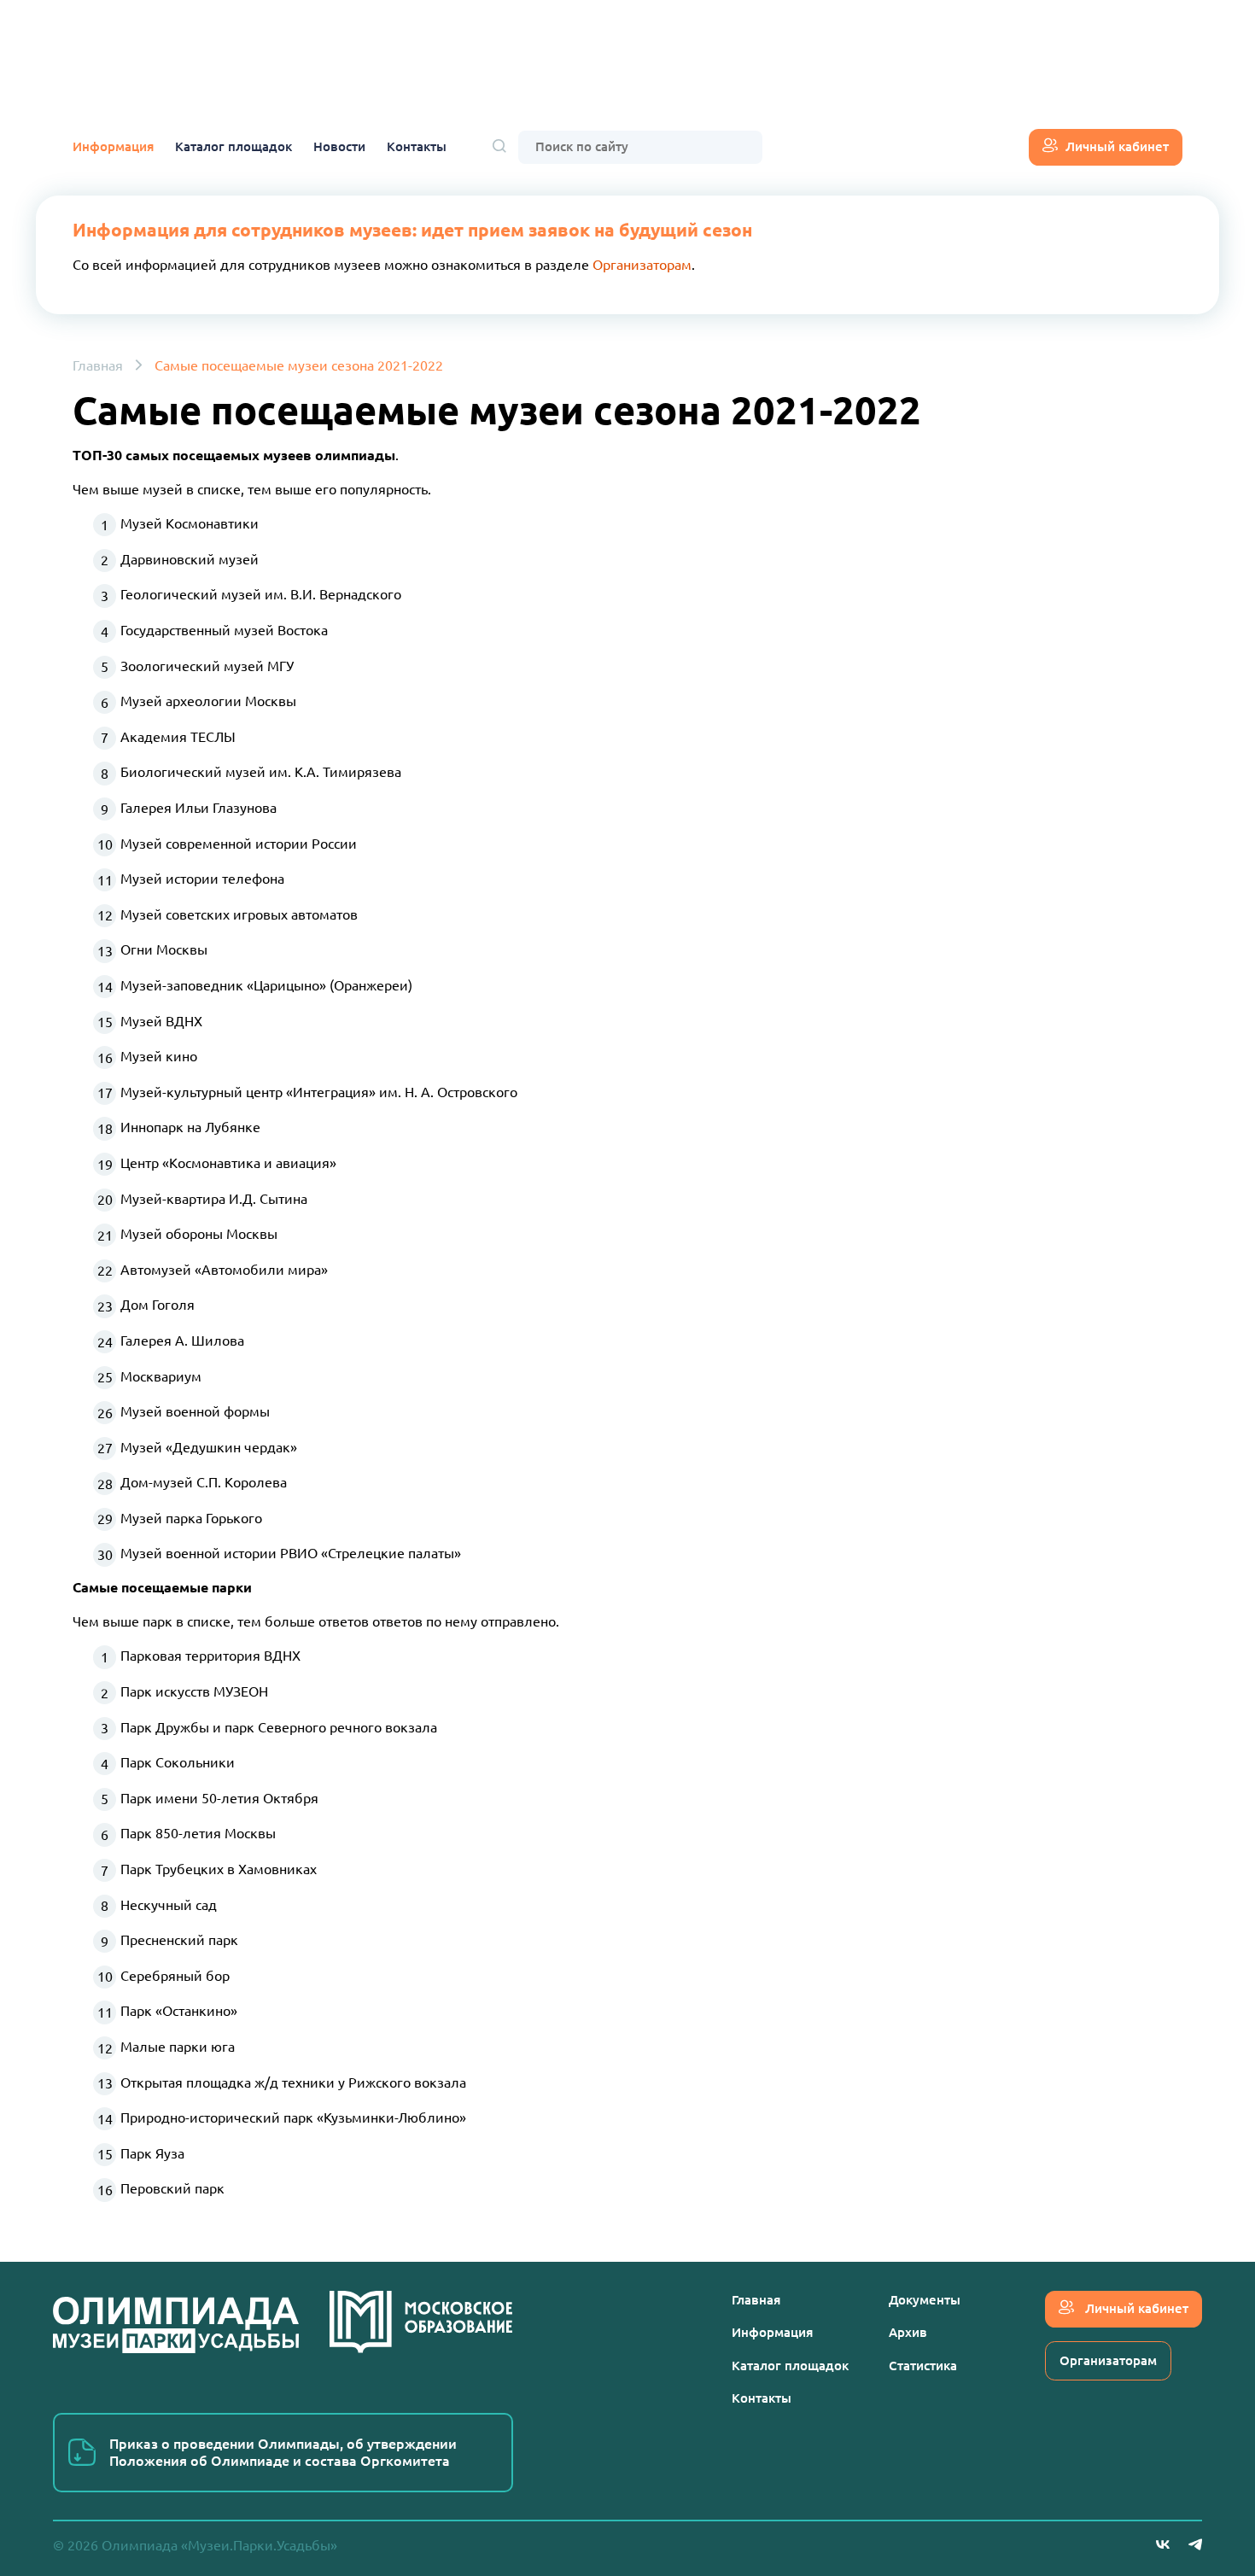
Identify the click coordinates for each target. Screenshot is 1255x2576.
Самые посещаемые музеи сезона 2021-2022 (299, 365)
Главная (98, 365)
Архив (908, 2332)
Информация (113, 146)
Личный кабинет (1117, 146)
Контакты (417, 146)
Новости (339, 146)
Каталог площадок (233, 146)
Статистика (923, 2366)
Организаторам (642, 265)
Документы (925, 2300)
